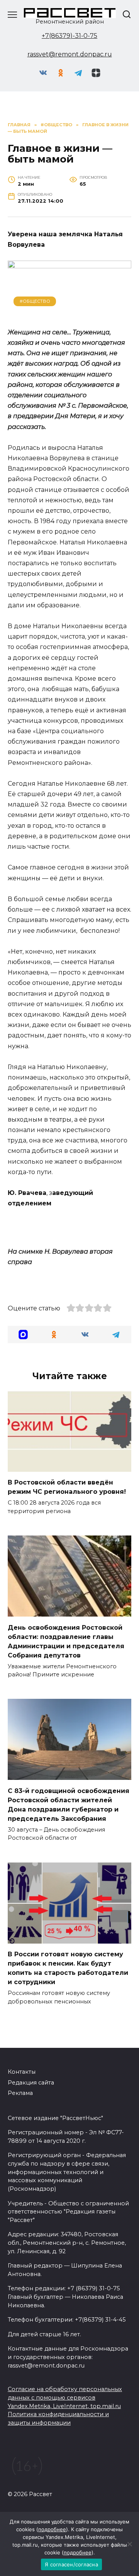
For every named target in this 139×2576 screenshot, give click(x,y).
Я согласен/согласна (71, 2564)
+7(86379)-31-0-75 (69, 36)
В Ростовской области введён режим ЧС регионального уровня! (67, 1487)
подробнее (52, 2529)
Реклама (20, 2093)
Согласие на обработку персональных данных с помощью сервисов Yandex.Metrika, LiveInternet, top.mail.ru (65, 2397)
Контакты (22, 2072)
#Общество (35, 301)
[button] (23, 1335)
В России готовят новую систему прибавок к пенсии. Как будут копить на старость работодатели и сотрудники (68, 1968)
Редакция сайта (31, 2083)
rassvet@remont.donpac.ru (70, 54)
